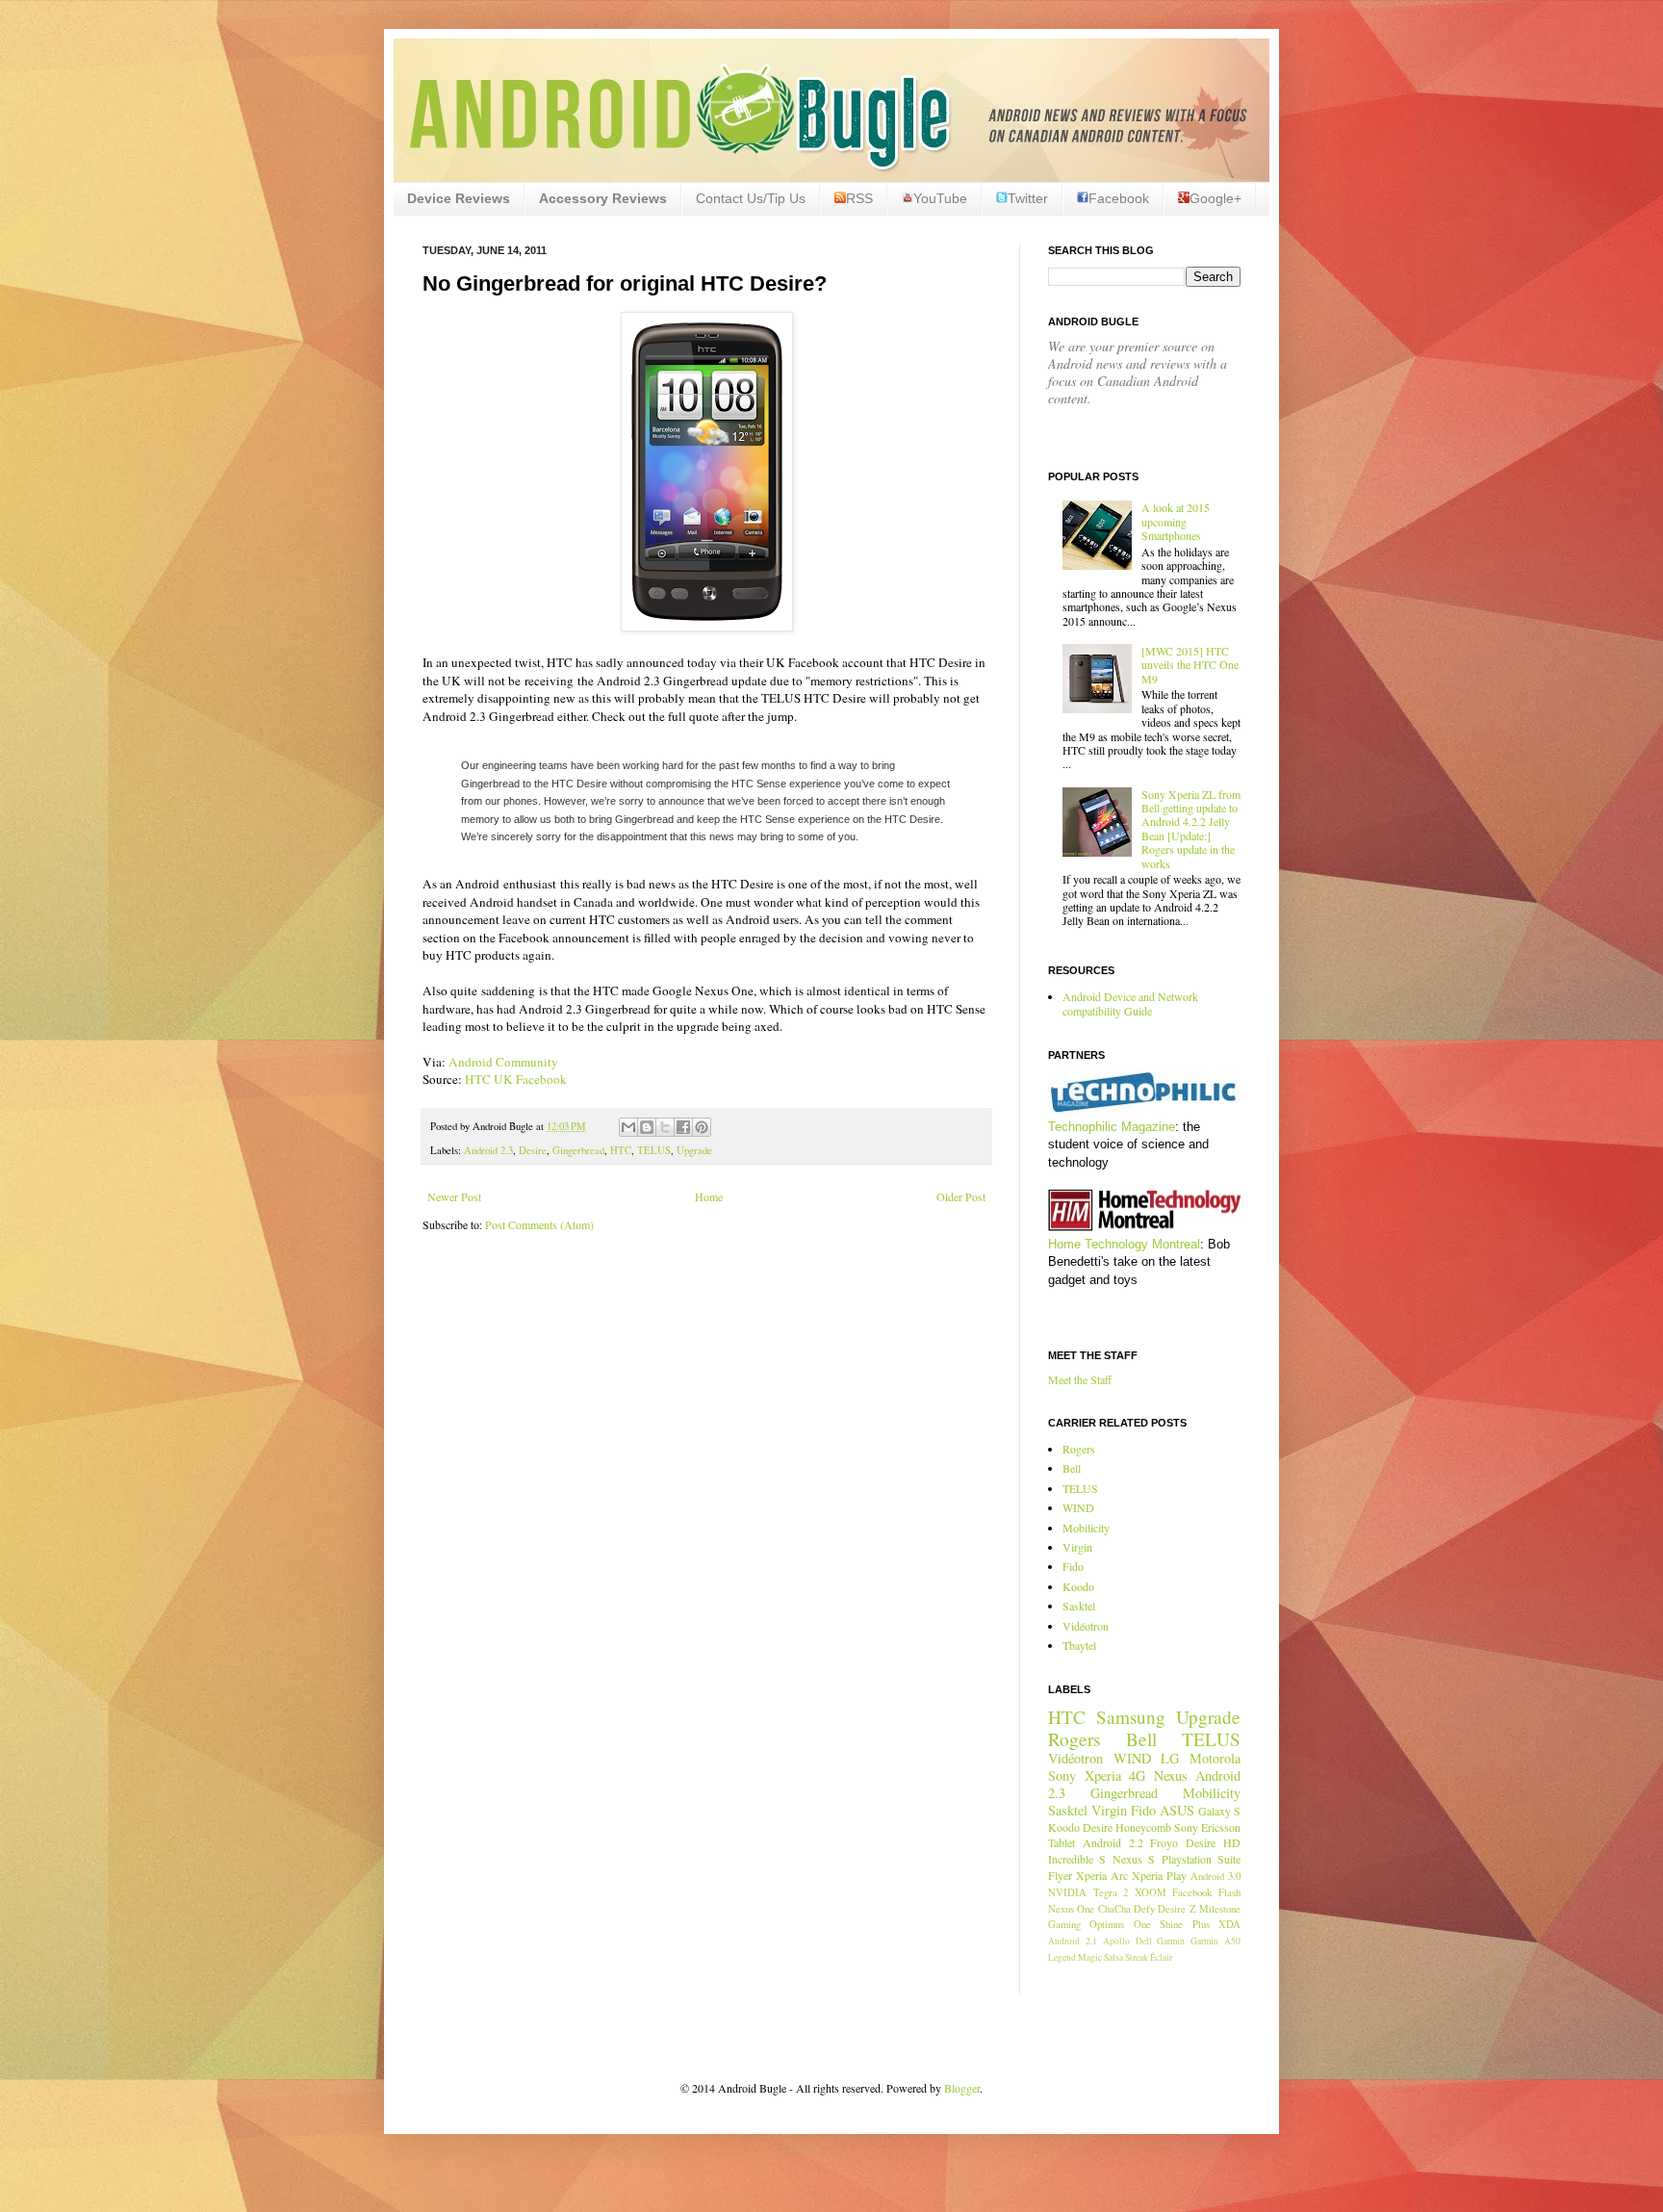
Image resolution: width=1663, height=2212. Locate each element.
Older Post (961, 1196)
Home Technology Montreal (1124, 1244)
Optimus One (1120, 1924)
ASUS (1177, 1810)
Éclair (1161, 1957)
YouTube (940, 198)
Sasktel (1079, 1606)
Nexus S (1134, 1859)
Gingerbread (578, 1150)
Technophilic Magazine (1112, 1127)
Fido (1073, 1566)
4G (1137, 1775)
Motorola (1215, 1758)
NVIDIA (1067, 1892)
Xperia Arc (1102, 1875)
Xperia (1103, 1775)
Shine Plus (1184, 1924)
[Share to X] (665, 1127)
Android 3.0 (1215, 1876)
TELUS (654, 1150)
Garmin (1171, 1941)
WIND (1078, 1507)
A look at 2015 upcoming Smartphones (1176, 521)
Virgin (1077, 1547)
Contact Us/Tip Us (751, 198)
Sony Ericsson (1207, 1827)
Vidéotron (1086, 1626)
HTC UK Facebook (516, 1079)
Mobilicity (1086, 1528)
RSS (859, 198)
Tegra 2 (1111, 1892)
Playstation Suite (1201, 1859)
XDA (1229, 1924)
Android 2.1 (1073, 1941)
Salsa (1113, 1957)
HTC (621, 1150)
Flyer (1060, 1875)
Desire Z (1177, 1909)
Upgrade (694, 1150)
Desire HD (1213, 1842)
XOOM (1151, 1892)
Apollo (1116, 1941)
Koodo (1078, 1586)
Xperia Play (1159, 1875)
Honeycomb (1143, 1827)
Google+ (1215, 198)
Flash (1229, 1892)
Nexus (1171, 1775)
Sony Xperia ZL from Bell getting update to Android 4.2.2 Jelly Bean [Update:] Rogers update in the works (1191, 829)
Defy (1144, 1909)
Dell (1144, 1941)
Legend (1062, 1957)
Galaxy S (1219, 1811)
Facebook (1119, 198)
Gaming (1064, 1924)
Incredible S (1077, 1859)
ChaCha (1114, 1909)
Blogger (962, 2088)
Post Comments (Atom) (539, 1224)
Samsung (1131, 1717)
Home (709, 1196)
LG (1170, 1758)
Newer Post (454, 1196)
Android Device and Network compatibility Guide (1130, 1003)
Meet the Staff (1080, 1379)
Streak (1137, 1957)
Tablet (1062, 1842)
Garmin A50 (1215, 1941)
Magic (1090, 1957)
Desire (533, 1150)
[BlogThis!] (647, 1127)
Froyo (1164, 1842)
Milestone (1220, 1909)
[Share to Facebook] (683, 1127)
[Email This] (628, 1127)
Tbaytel (1079, 1645)
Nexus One (1071, 1909)
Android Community (503, 1062)
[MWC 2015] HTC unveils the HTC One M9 (1190, 665)
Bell (1072, 1468)
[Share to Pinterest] (702, 1127)
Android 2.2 (1113, 1842)
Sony (1062, 1775)
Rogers (1079, 1449)
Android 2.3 (488, 1150)
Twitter (1028, 198)
